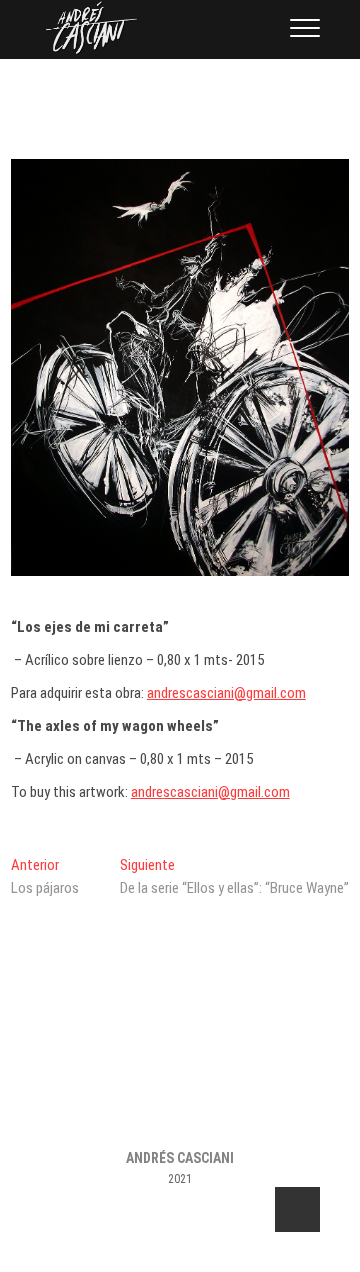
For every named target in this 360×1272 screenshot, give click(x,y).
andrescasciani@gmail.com (226, 693)
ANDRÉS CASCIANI (180, 1158)
